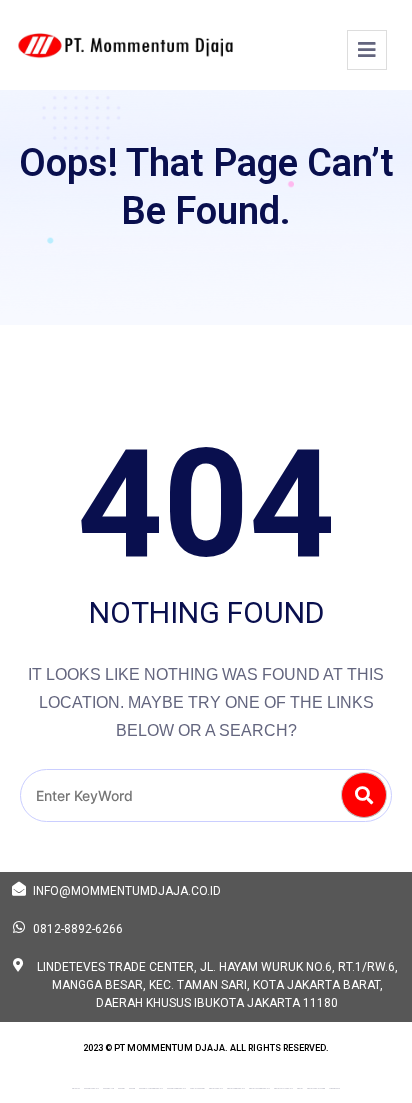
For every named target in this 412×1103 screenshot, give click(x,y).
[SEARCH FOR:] (206, 795)
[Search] (364, 795)
